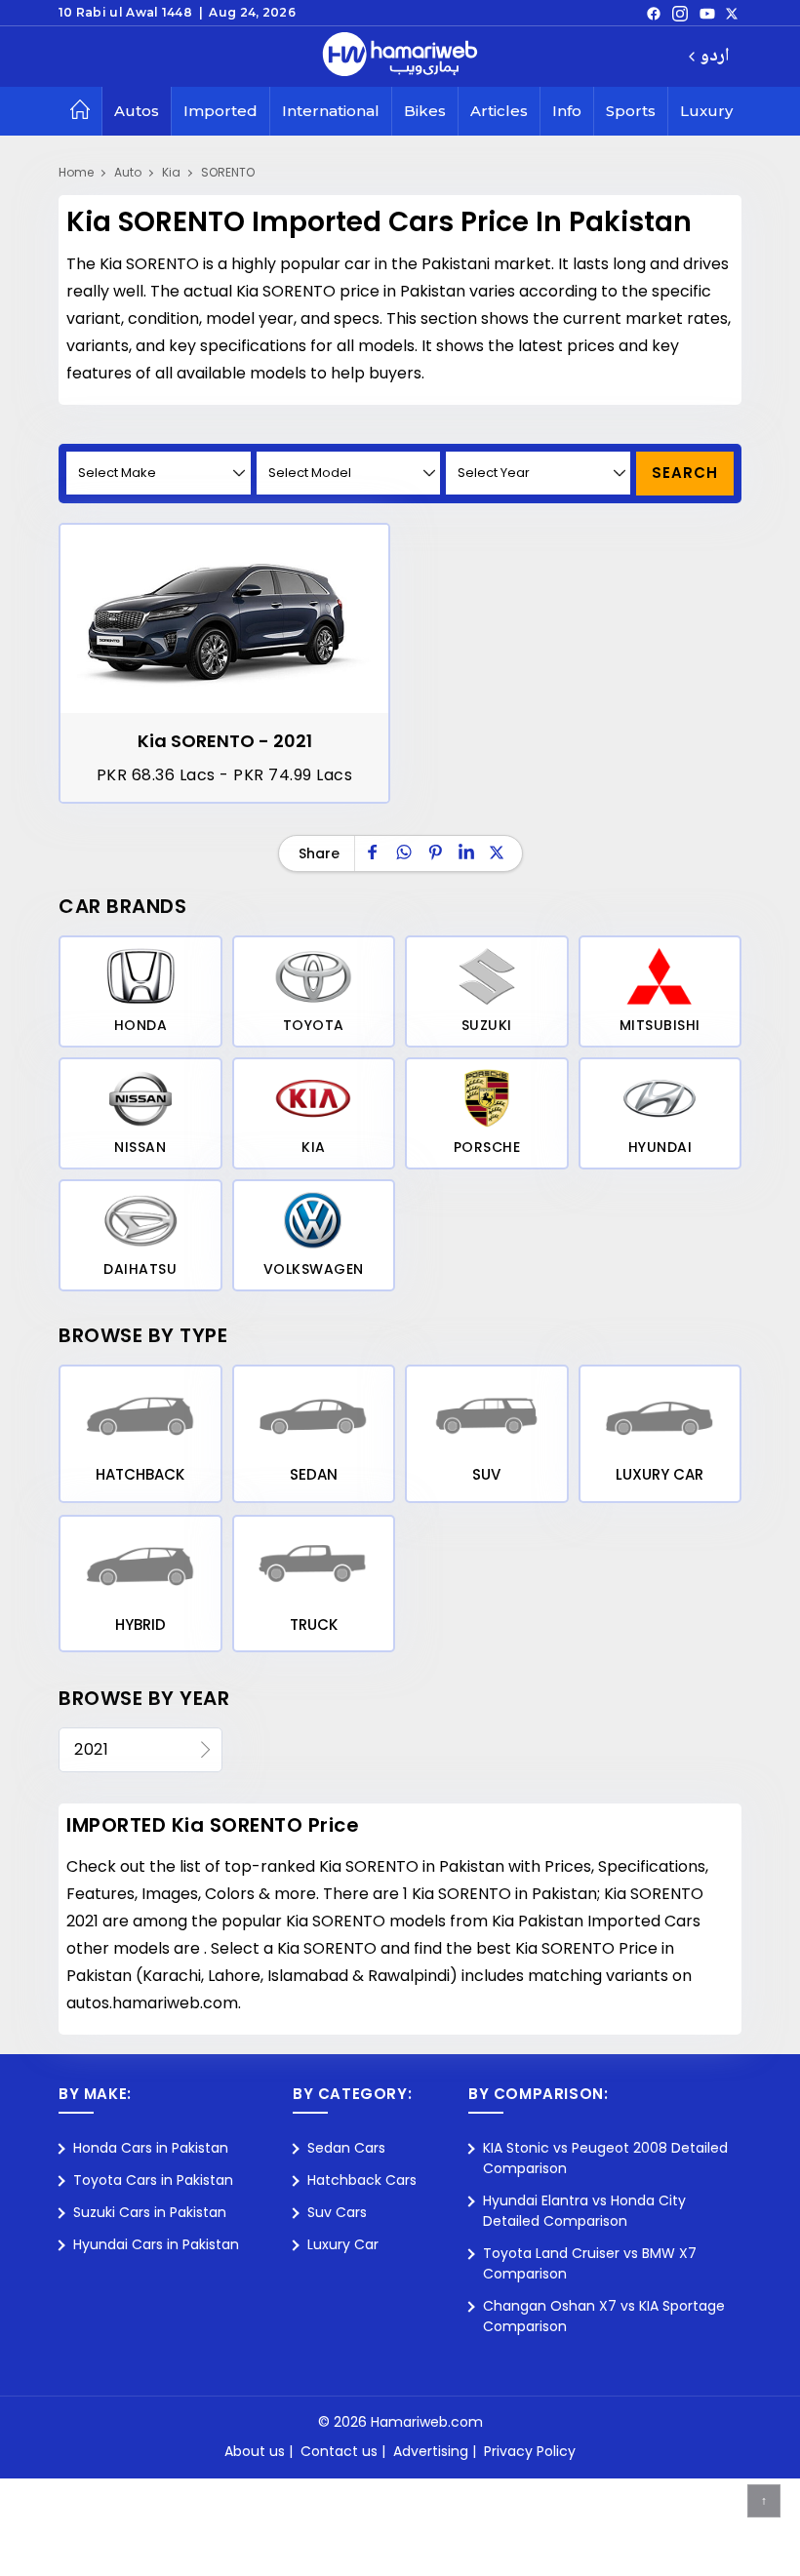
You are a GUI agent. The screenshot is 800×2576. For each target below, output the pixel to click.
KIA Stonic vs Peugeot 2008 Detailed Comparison (605, 2158)
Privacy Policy (530, 2451)
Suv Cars (337, 2212)
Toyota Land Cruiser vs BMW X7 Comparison (590, 2263)
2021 (91, 1749)
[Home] (80, 111)
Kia (171, 172)
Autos (137, 111)
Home (76, 172)
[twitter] (732, 13)
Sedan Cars (346, 2148)
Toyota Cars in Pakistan (153, 2180)
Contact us (339, 2451)
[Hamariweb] (400, 57)
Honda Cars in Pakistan (151, 2148)
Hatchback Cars (362, 2180)
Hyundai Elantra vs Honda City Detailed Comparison (584, 2211)
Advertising (431, 2451)
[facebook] (654, 13)
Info (567, 111)
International (331, 111)
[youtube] (707, 13)
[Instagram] (680, 13)
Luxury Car (343, 2244)
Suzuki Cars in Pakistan (150, 2212)
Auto (128, 172)
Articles (499, 111)
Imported (220, 111)
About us (255, 2451)
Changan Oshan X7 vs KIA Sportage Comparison (604, 2316)
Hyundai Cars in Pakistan (156, 2244)
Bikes (425, 111)
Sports (631, 111)
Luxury (706, 111)
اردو (715, 57)
